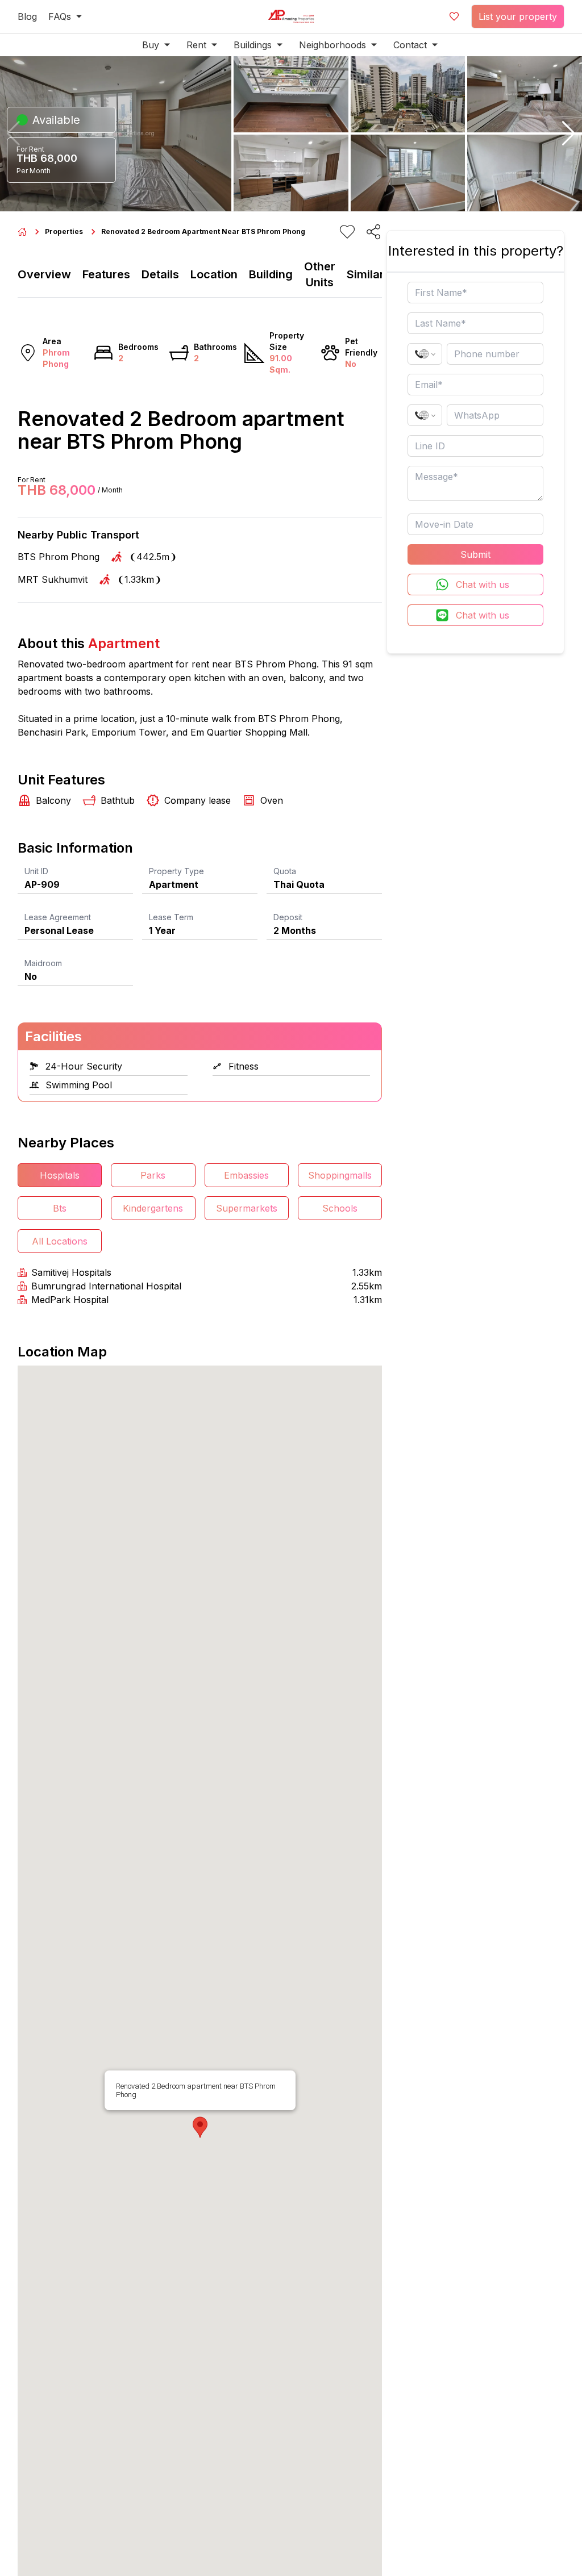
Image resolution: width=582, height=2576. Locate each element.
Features (106, 274)
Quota (285, 871)
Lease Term (171, 917)
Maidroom (43, 963)
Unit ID (36, 871)
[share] (373, 232)
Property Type (176, 871)
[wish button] (454, 16)
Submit (475, 554)
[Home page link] (22, 232)
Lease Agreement (58, 917)
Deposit (288, 917)
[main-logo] (291, 16)
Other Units (320, 274)
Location (214, 274)
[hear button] (347, 232)
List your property (518, 16)
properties (64, 231)
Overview (44, 274)
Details (160, 274)
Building (271, 274)
